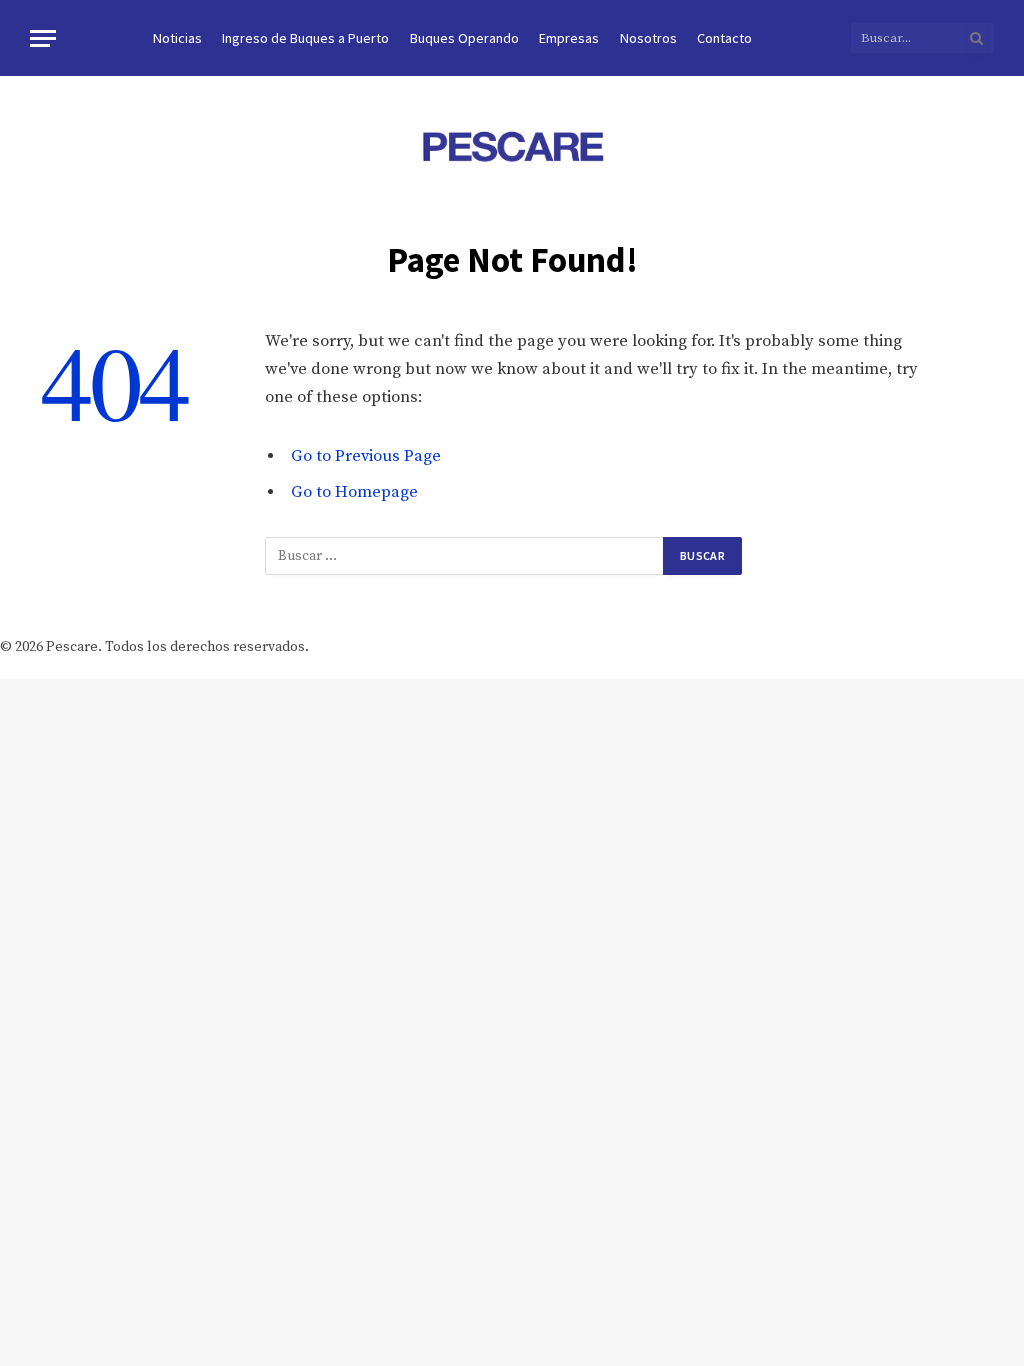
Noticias (177, 38)
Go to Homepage (354, 492)
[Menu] (43, 38)
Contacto (724, 38)
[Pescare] (512, 146)
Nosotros (648, 38)
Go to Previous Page (366, 456)
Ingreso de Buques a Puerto (305, 38)
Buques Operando (464, 38)
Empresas (569, 38)
